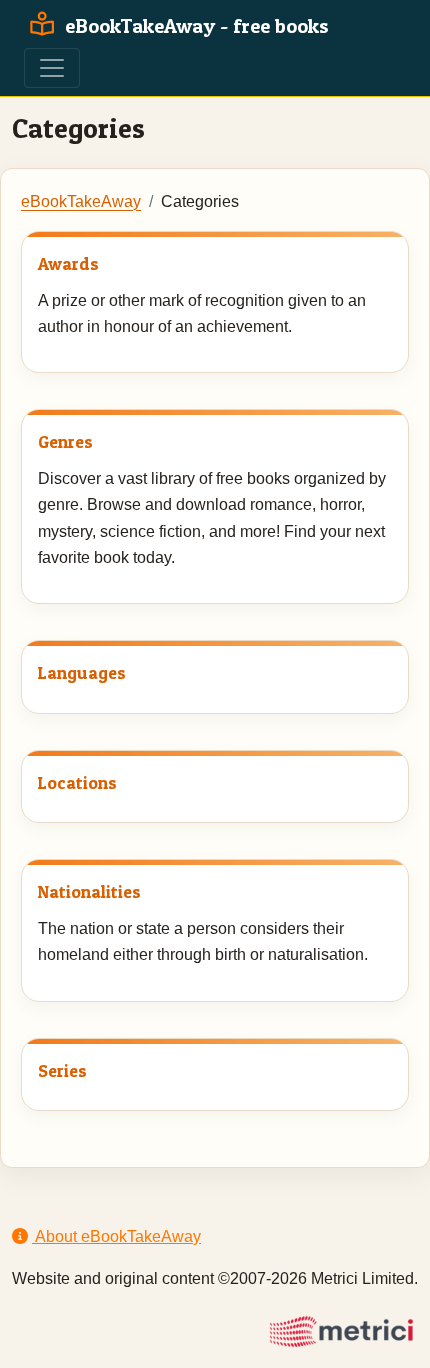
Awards (68, 263)
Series (62, 1070)
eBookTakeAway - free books (194, 26)
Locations (77, 782)
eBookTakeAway (81, 201)
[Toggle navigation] (52, 68)
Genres (65, 441)
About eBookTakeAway (116, 1236)
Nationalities (89, 891)
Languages (82, 672)
